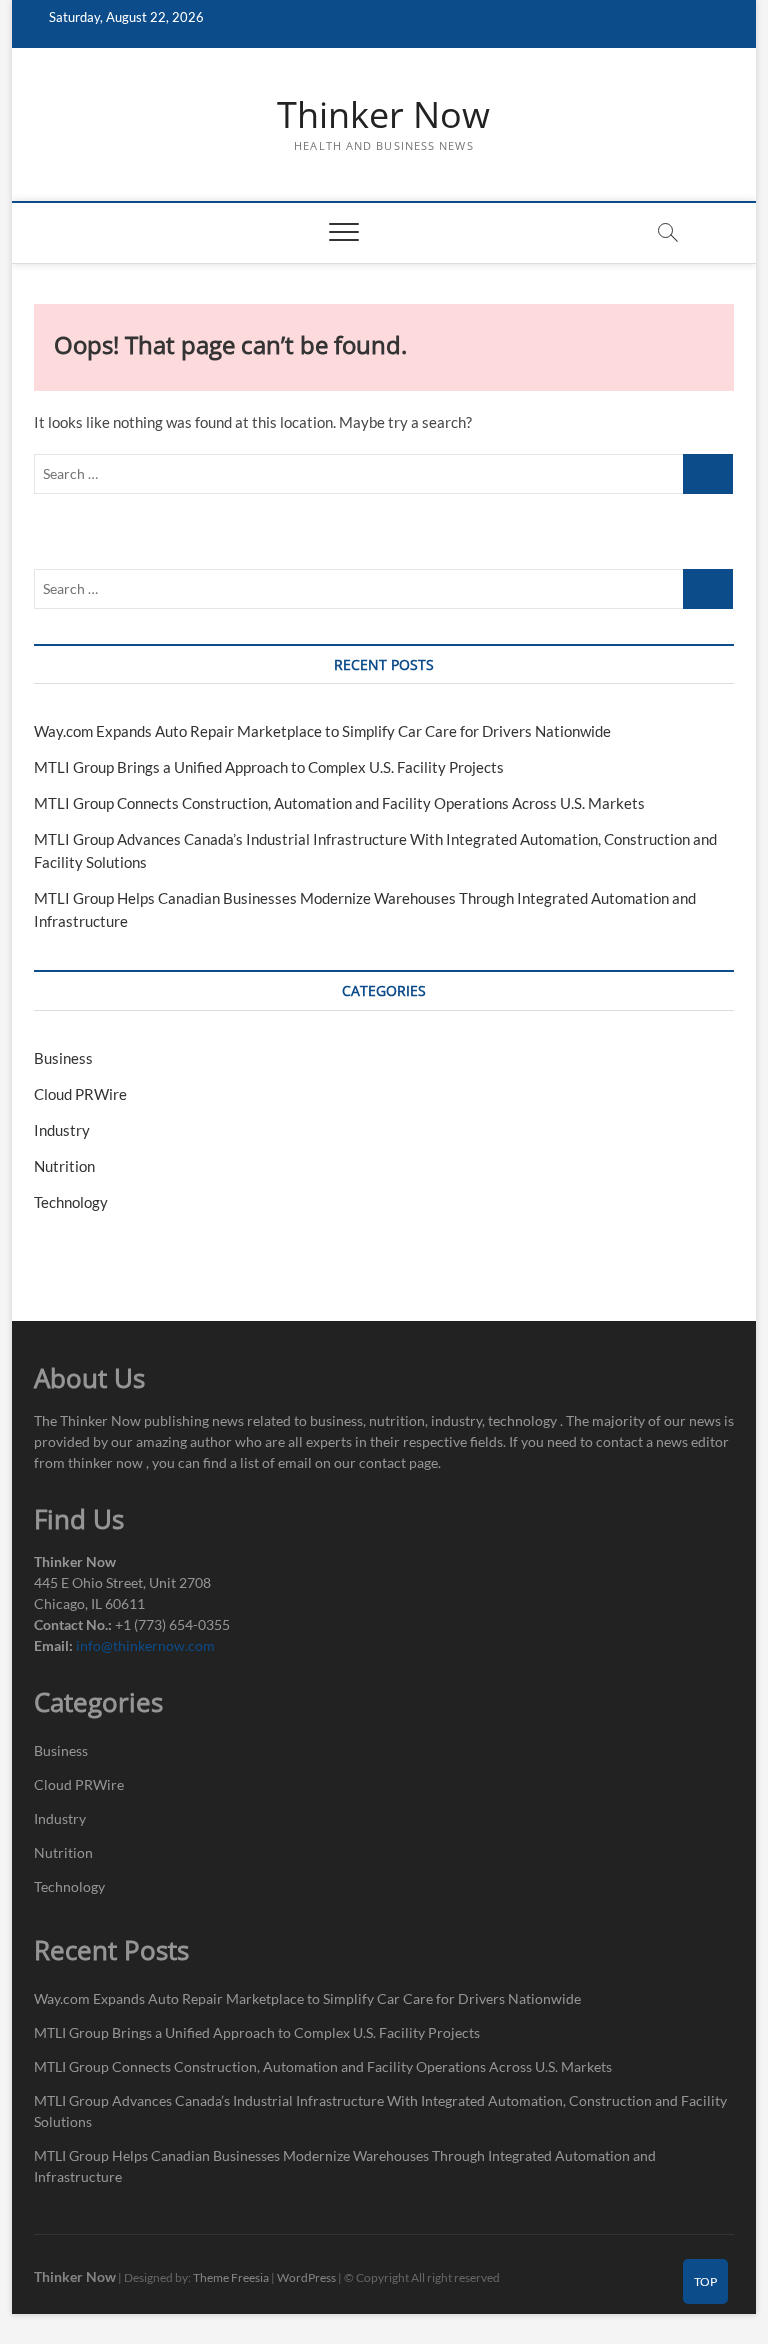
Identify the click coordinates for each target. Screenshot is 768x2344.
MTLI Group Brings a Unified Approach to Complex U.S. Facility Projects (269, 767)
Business (63, 1058)
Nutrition (64, 1166)
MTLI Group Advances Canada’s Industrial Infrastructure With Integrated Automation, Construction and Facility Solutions (380, 2111)
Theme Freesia (231, 2277)
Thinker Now (383, 115)
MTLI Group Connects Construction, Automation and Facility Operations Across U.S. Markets (339, 803)
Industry (62, 1130)
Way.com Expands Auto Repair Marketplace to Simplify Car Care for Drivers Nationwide (322, 731)
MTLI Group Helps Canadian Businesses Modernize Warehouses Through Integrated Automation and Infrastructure (345, 2166)
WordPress (306, 2277)
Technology (71, 1202)
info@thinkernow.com (145, 1645)
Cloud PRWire (80, 1094)
